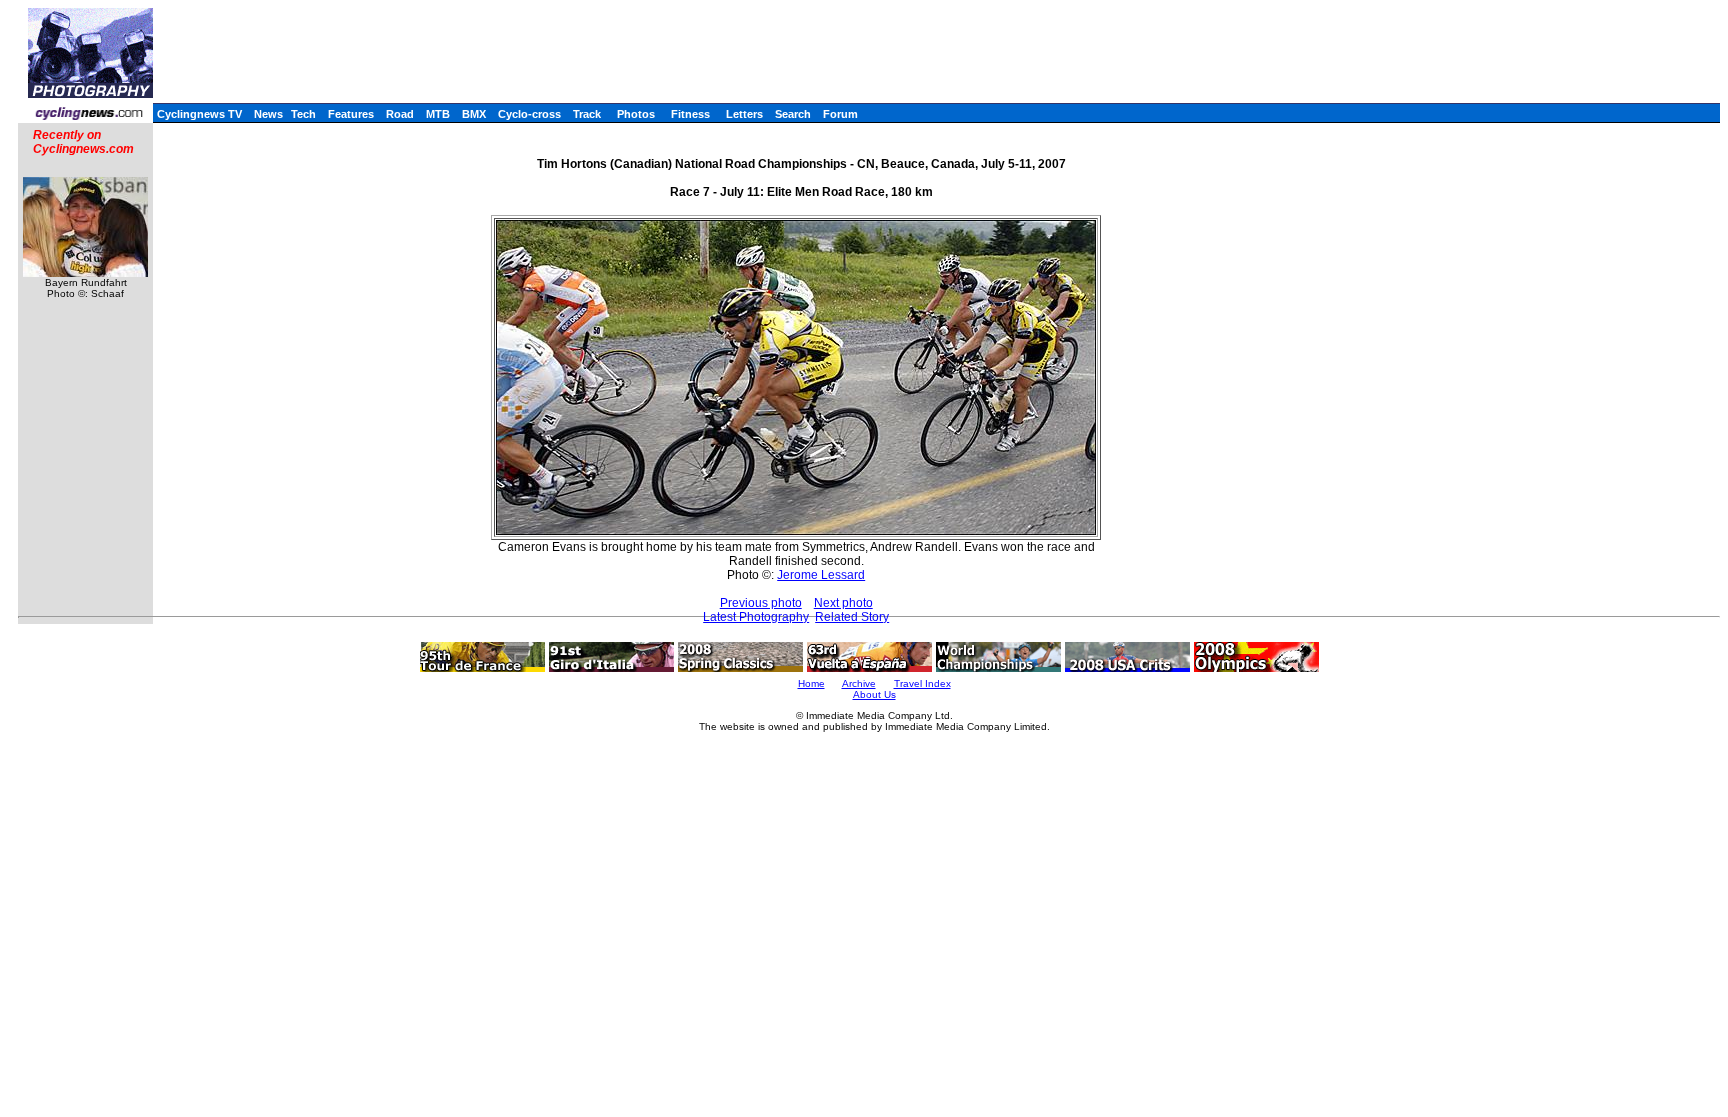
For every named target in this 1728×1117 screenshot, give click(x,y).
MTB (438, 114)
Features (351, 114)
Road (400, 114)
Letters (744, 114)
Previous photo (761, 603)
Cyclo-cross (529, 114)
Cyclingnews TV (199, 114)
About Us (874, 694)
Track (587, 114)
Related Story (852, 617)
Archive (859, 683)
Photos (636, 114)
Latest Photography (756, 617)
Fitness (690, 114)
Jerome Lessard (821, 575)
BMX (474, 114)
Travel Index (922, 683)
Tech (303, 114)
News (268, 114)
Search (793, 114)
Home (811, 683)
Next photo (843, 603)
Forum (840, 114)
